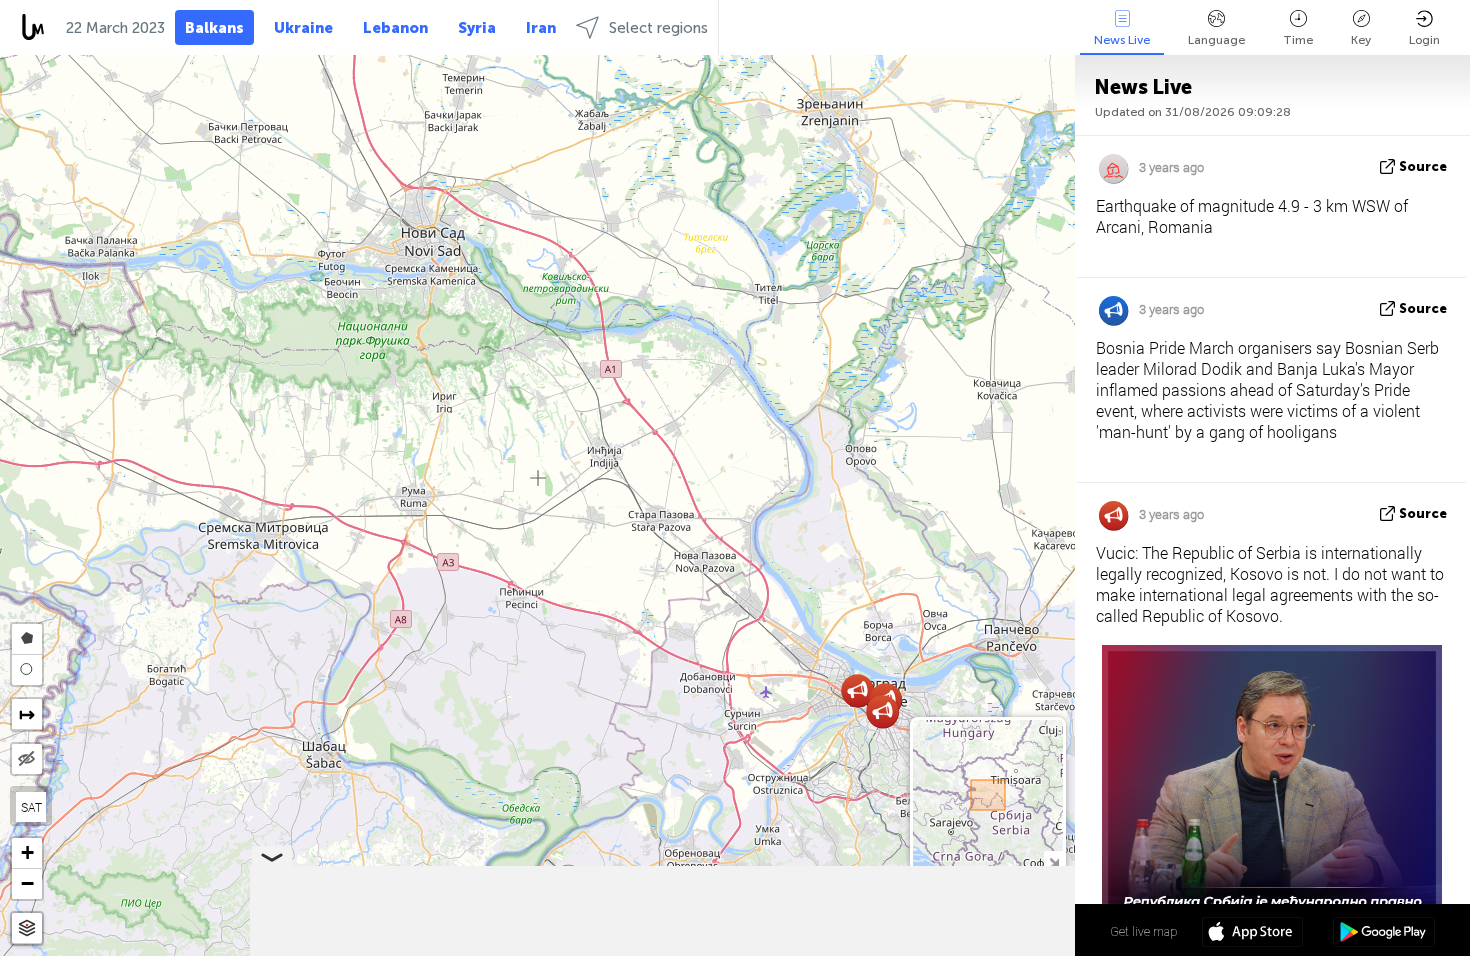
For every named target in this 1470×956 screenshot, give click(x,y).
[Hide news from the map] (27, 759)
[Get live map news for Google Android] (1383, 934)
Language (1216, 40)
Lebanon (395, 28)
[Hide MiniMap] (1053, 860)
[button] (882, 711)
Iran (541, 28)
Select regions (658, 28)
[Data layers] (27, 928)
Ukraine (303, 28)
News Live (1122, 40)
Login (1424, 40)
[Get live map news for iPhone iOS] (1252, 934)
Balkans (214, 28)
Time (1298, 40)
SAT (31, 807)
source (1423, 166)
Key (1361, 40)
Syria (477, 28)
